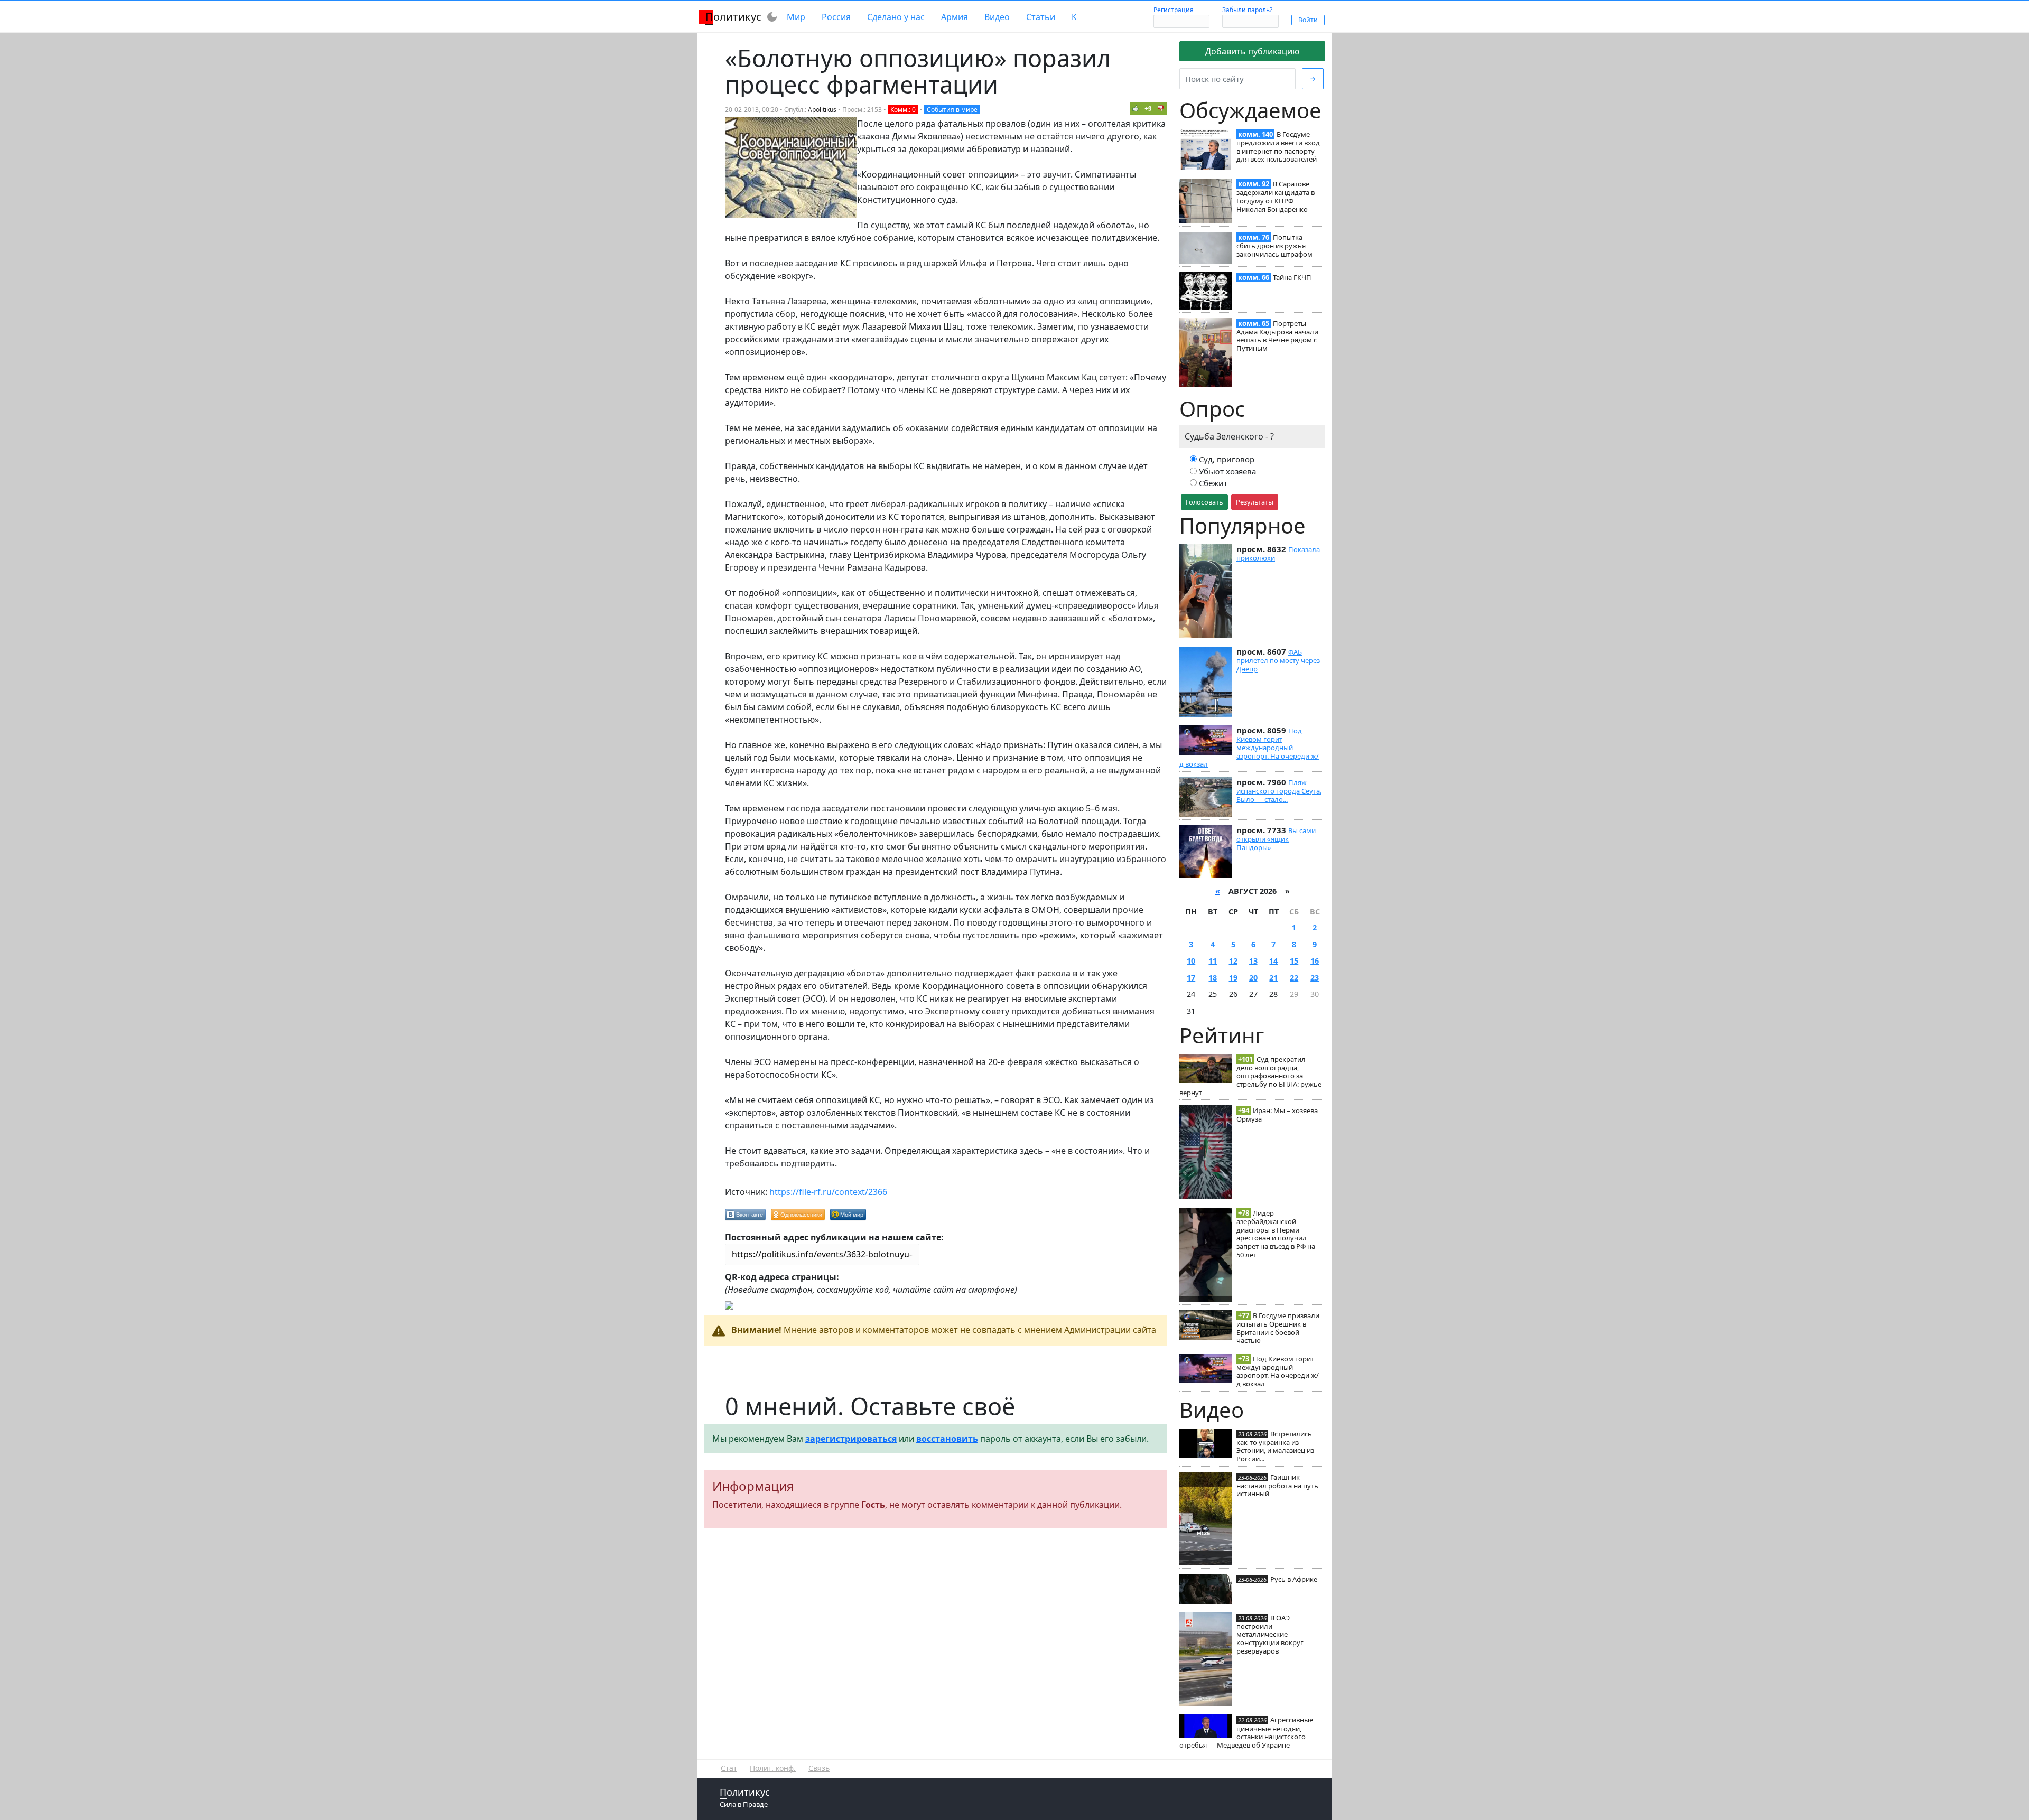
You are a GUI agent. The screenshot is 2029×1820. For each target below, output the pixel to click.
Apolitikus (822, 110)
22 (1294, 978)
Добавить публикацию (1252, 51)
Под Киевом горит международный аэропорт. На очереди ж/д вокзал (1249, 747)
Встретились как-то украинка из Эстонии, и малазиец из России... (1275, 1446)
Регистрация (1174, 10)
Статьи (1041, 17)
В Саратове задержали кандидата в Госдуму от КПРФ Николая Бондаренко (1276, 196)
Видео (997, 17)
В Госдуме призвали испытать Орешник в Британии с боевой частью (1278, 1328)
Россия (836, 17)
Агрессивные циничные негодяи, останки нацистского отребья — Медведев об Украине (1246, 1732)
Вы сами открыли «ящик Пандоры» (1276, 839)
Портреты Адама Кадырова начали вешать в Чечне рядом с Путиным (1277, 336)
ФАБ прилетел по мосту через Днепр (1278, 660)
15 (1294, 961)
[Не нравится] (1161, 108)
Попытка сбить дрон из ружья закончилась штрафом (1274, 246)
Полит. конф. (773, 1768)
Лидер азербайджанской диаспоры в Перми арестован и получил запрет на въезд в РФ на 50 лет (1276, 1234)
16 (1315, 961)
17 (1191, 978)
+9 (1148, 109)
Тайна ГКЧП (1292, 277)
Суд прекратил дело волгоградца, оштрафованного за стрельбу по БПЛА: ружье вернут (1250, 1076)
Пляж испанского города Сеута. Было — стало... (1279, 791)
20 (1253, 978)
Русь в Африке (1294, 1579)
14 (1273, 961)
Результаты (1255, 502)
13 (1253, 961)
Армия (955, 17)
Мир (796, 17)
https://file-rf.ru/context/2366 (828, 1192)
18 (1213, 978)
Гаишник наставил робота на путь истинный (1277, 1486)
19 (1233, 978)
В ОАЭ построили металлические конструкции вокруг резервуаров (1270, 1634)
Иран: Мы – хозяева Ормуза (1277, 1115)
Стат (729, 1768)
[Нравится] (1136, 108)
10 (1191, 961)
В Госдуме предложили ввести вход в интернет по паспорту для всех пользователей (1278, 147)
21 (1273, 978)
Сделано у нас (896, 17)
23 (1315, 978)
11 (1213, 961)
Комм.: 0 (903, 110)
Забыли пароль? (1247, 10)
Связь (819, 1768)
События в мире (952, 110)
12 (1233, 961)
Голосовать (1204, 502)
